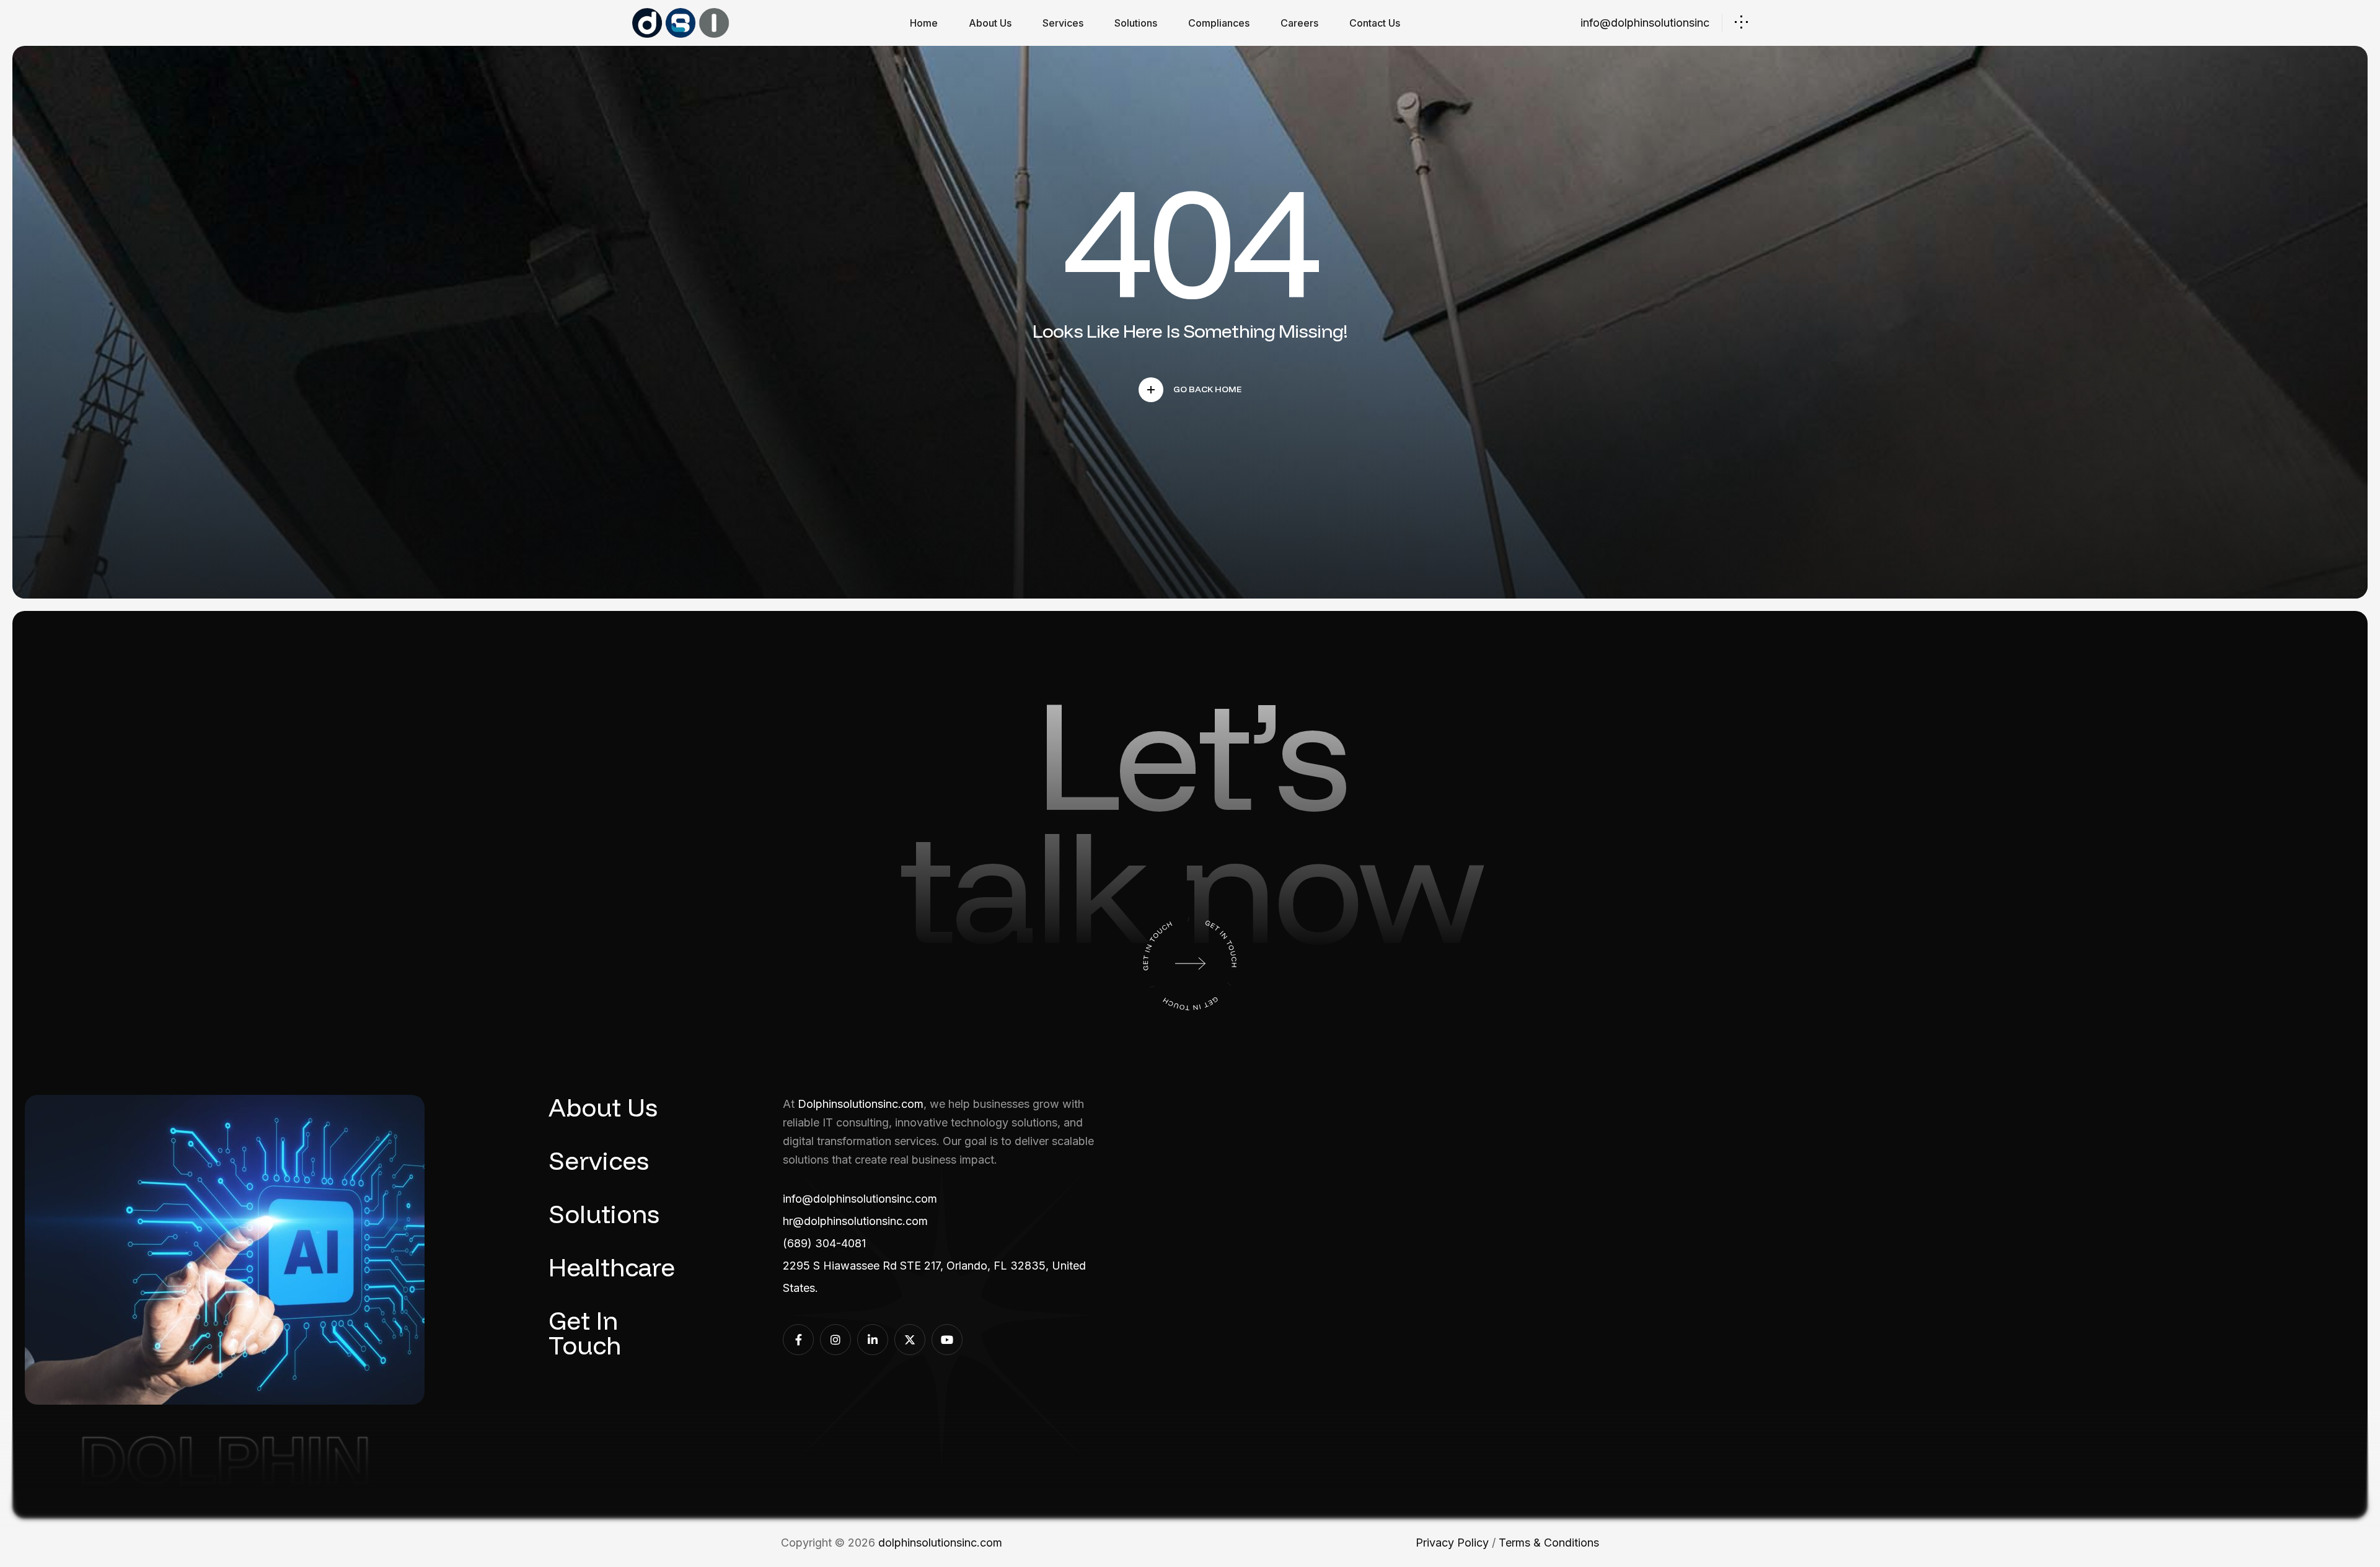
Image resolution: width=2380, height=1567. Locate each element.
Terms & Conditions (1549, 1543)
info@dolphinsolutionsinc (1645, 23)
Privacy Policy (1452, 1543)
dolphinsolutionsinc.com (940, 1543)
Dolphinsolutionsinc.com (861, 1104)
